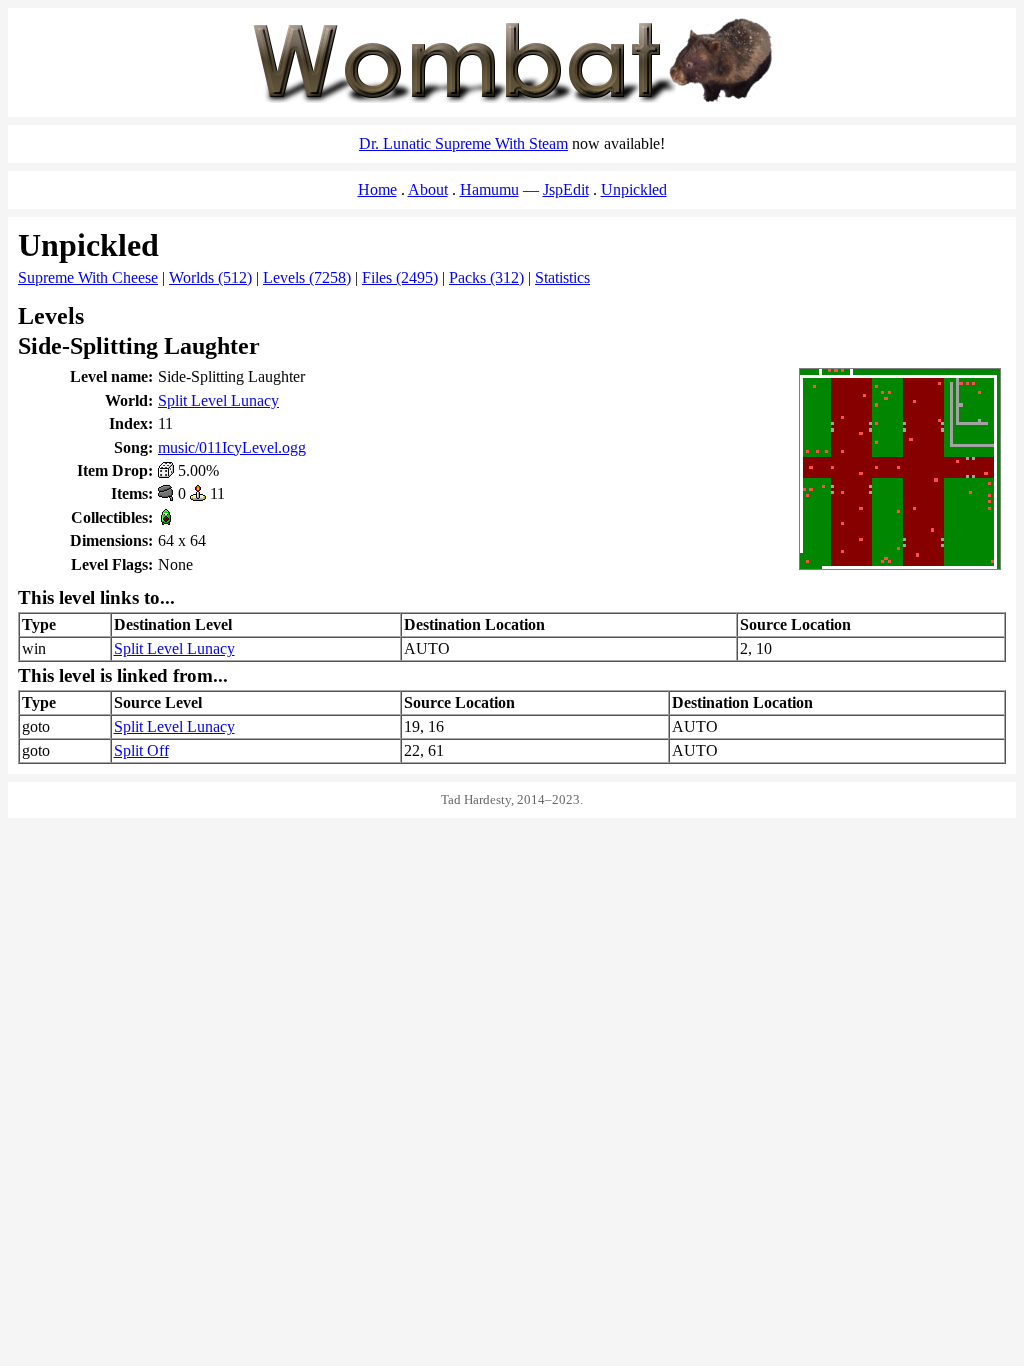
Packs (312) (486, 277)
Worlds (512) (210, 277)
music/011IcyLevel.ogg (232, 447)
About (428, 189)
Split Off (141, 750)
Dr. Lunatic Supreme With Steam (463, 143)
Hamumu (489, 189)
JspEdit (566, 189)
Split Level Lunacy (218, 400)
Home (377, 189)
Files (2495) (400, 277)
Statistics (562, 277)
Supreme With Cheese (88, 277)
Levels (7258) (307, 277)
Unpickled (634, 189)
